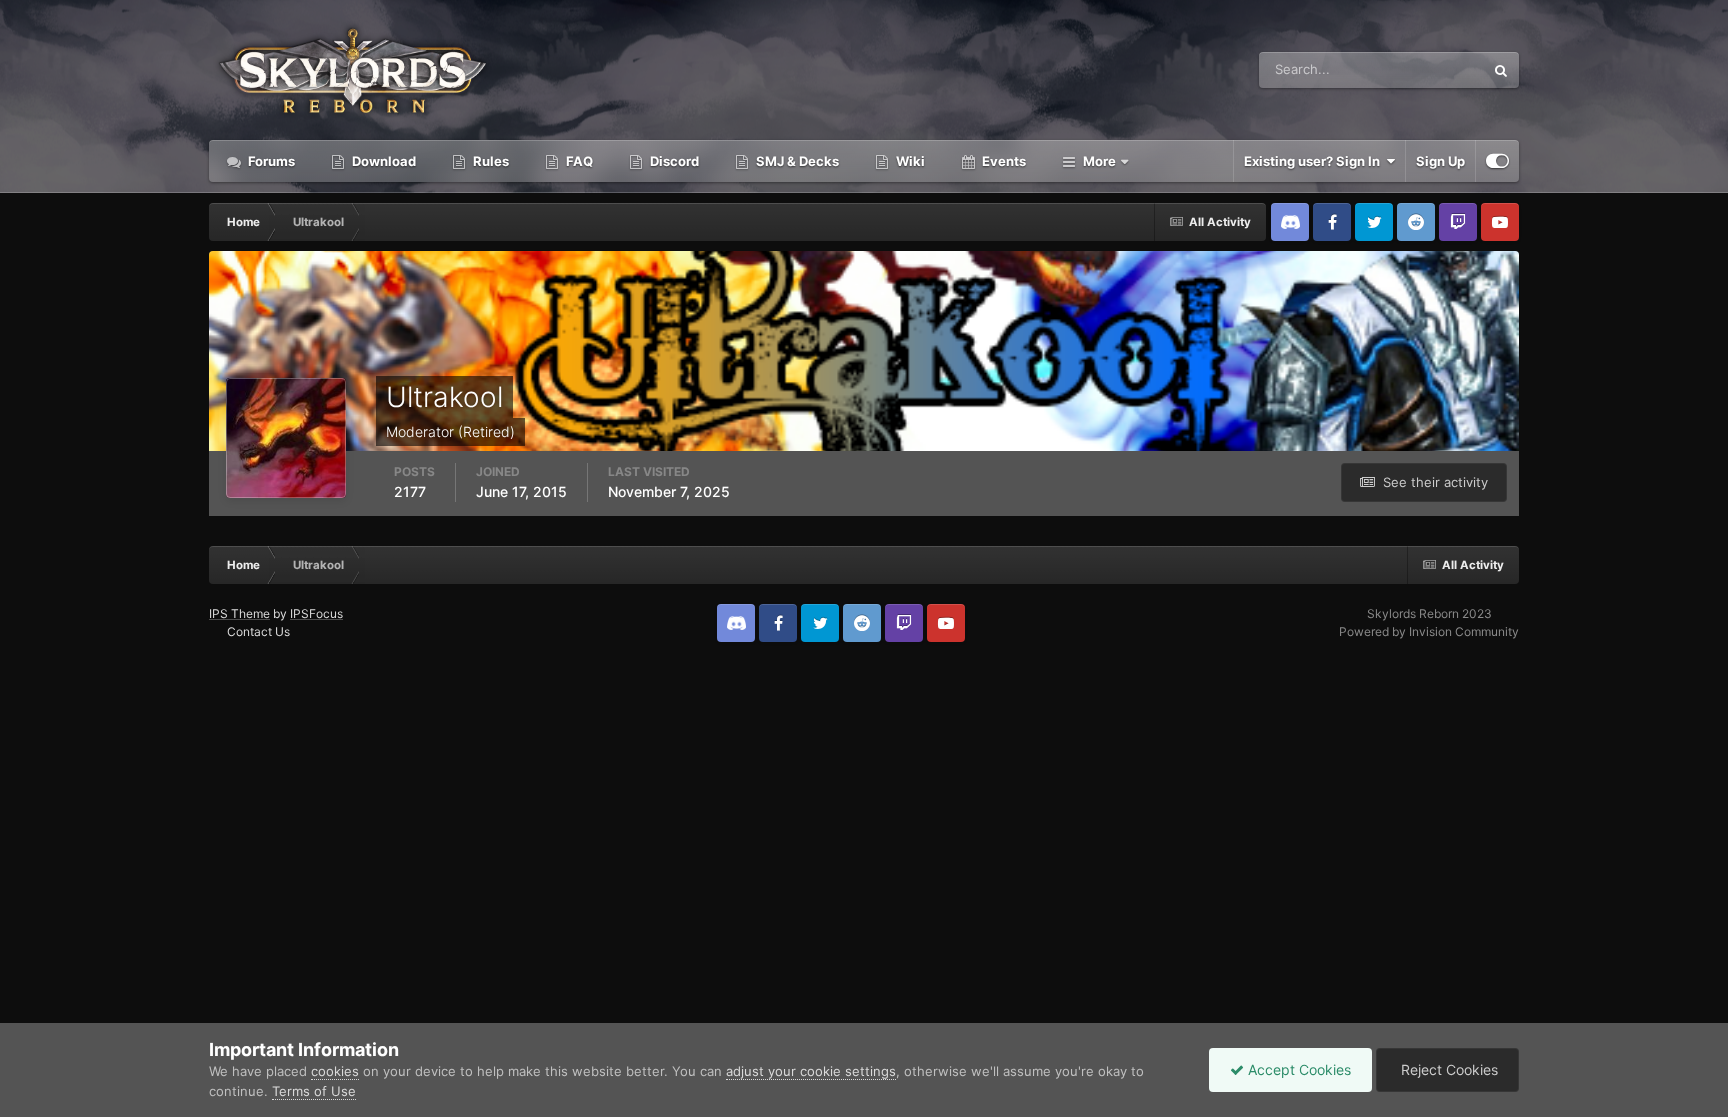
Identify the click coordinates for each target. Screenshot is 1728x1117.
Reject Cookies (1447, 1069)
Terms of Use (314, 1091)
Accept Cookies (1297, 1069)
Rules (489, 161)
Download (382, 161)
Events (1002, 161)
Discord (673, 161)
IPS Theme (239, 613)
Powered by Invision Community (1429, 631)
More (1099, 161)
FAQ (578, 161)
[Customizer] (1497, 161)
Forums (270, 161)
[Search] (1501, 70)
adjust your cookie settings (811, 1071)
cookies (335, 1071)
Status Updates (1413, 69)
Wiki (909, 161)
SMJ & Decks (796, 161)
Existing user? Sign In (1315, 161)
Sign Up (1440, 161)
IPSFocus (316, 613)
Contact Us (258, 631)
